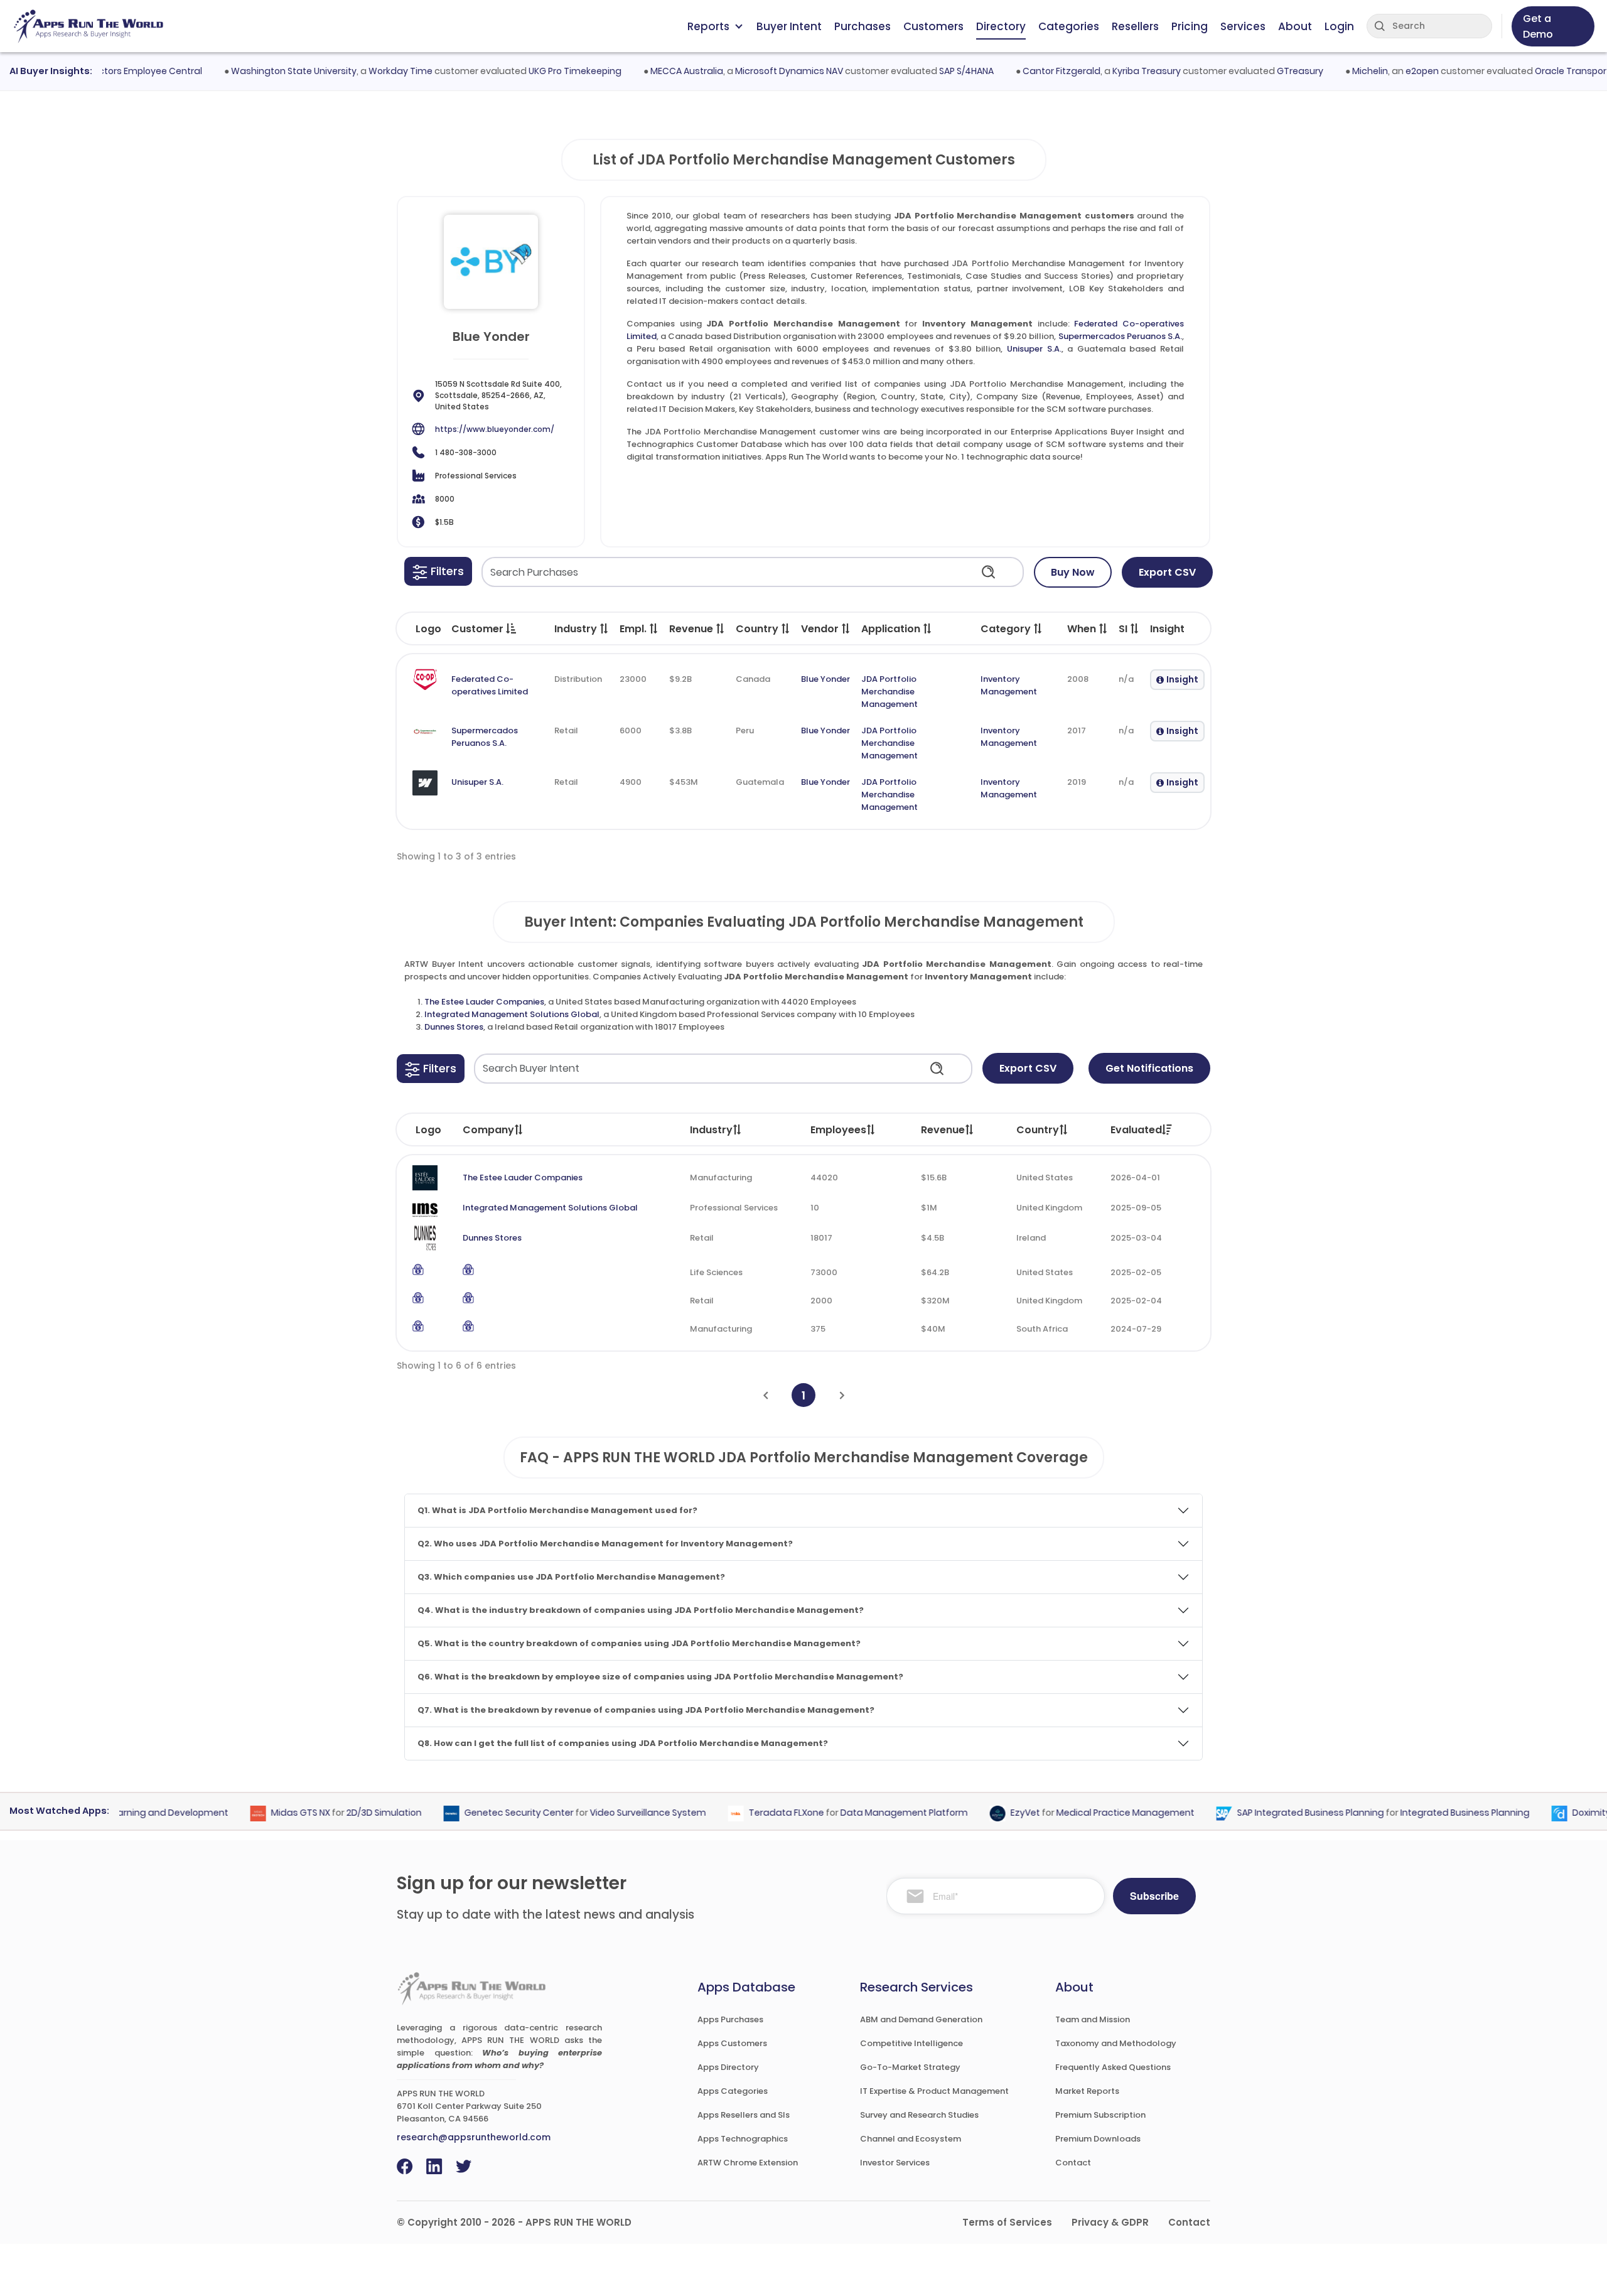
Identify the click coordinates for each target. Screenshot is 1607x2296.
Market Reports (1087, 2091)
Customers (933, 26)
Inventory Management (1009, 685)
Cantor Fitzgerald (1024, 71)
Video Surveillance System (611, 1813)
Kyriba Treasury (1110, 71)
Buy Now (1073, 572)
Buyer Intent (789, 26)
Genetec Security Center (482, 1813)
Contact (1073, 2163)
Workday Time (363, 71)
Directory (1001, 26)
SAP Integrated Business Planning (1274, 1813)
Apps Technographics (743, 2139)
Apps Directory (728, 2067)
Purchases (863, 26)
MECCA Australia (650, 71)
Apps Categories (733, 2091)
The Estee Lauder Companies (484, 1002)
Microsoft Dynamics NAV (752, 71)
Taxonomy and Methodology (1116, 2043)
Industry (711, 1130)
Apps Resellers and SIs (744, 2115)
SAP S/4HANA (929, 71)
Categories (1069, 26)
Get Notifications (1149, 1068)
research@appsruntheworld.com (474, 2137)
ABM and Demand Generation (921, 2019)
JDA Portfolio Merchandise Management (889, 692)
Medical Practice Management (1088, 1813)
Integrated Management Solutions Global (512, 1014)
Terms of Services (1007, 2222)
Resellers (1135, 26)
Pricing (1190, 26)
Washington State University (257, 71)
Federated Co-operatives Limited (490, 685)
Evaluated (1136, 1130)
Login (1339, 26)
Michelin (1333, 71)
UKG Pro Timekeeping (538, 71)
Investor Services (895, 2163)
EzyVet (988, 1813)
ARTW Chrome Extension (748, 2163)
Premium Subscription (1100, 2115)
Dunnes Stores (454, 1027)
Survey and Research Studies (919, 2115)
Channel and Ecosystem (911, 2139)
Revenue (943, 1130)
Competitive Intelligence (911, 2043)
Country (1038, 1130)
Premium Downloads (1098, 2139)
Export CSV (1167, 572)
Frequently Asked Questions (1113, 2067)
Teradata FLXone (750, 1813)
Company (488, 1130)
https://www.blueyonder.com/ (495, 429)
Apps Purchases (730, 2019)
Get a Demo (1538, 26)
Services (1243, 26)
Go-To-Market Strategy (910, 2067)
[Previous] (766, 1395)
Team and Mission (1093, 2019)
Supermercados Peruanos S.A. (1120, 336)
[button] (438, 571)
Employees (838, 1130)
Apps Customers (732, 2043)
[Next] (842, 1395)
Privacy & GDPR (1110, 2222)
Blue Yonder (825, 679)
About (1295, 26)
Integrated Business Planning (1428, 1813)
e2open (1385, 71)
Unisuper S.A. (1034, 349)
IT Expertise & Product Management (934, 2091)
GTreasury (1263, 71)
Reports (708, 26)
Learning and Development (131, 1813)
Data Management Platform (867, 1813)
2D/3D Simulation (347, 1813)
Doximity (1555, 1813)
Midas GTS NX (264, 1813)
